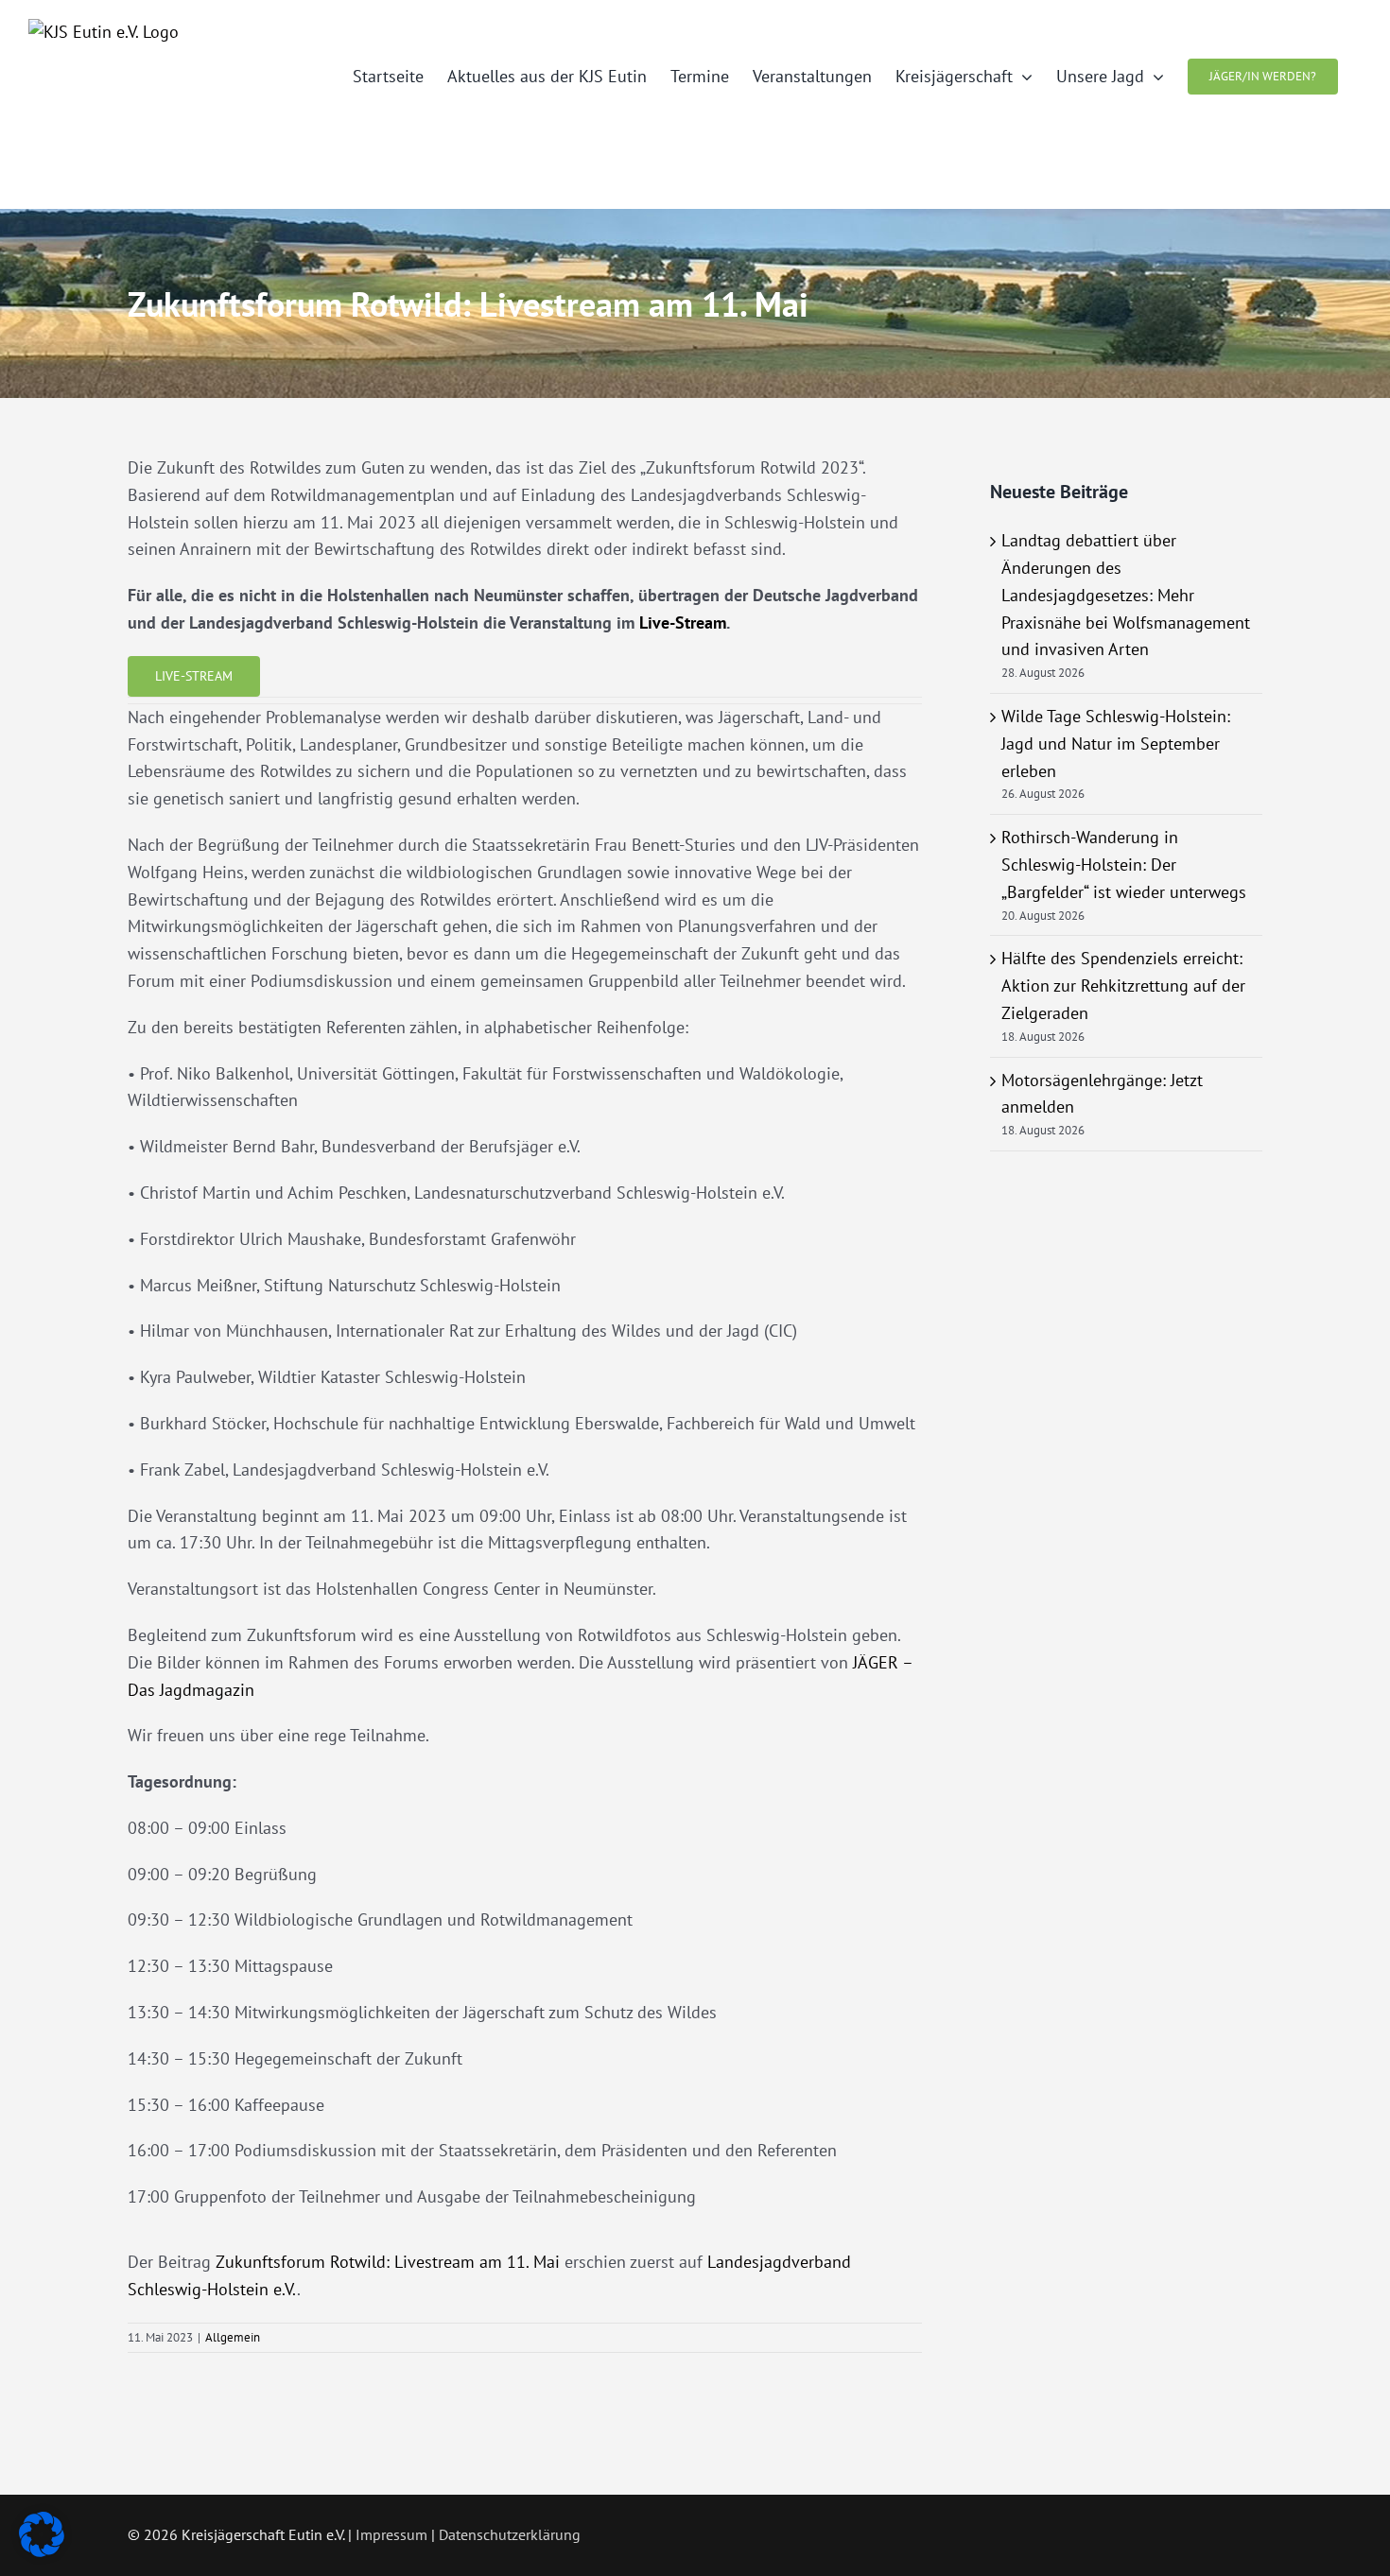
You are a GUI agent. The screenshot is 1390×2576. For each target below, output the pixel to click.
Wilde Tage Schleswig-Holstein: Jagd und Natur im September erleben (1116, 743)
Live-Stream (683, 622)
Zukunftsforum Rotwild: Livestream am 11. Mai (388, 2262)
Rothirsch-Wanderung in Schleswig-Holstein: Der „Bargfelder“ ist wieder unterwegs (1124, 864)
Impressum (391, 2534)
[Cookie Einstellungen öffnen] (42, 2551)
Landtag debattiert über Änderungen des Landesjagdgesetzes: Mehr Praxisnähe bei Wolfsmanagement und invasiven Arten (1126, 595)
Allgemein (233, 2337)
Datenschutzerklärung (510, 2534)
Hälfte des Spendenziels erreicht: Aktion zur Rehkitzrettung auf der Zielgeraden (1123, 985)
